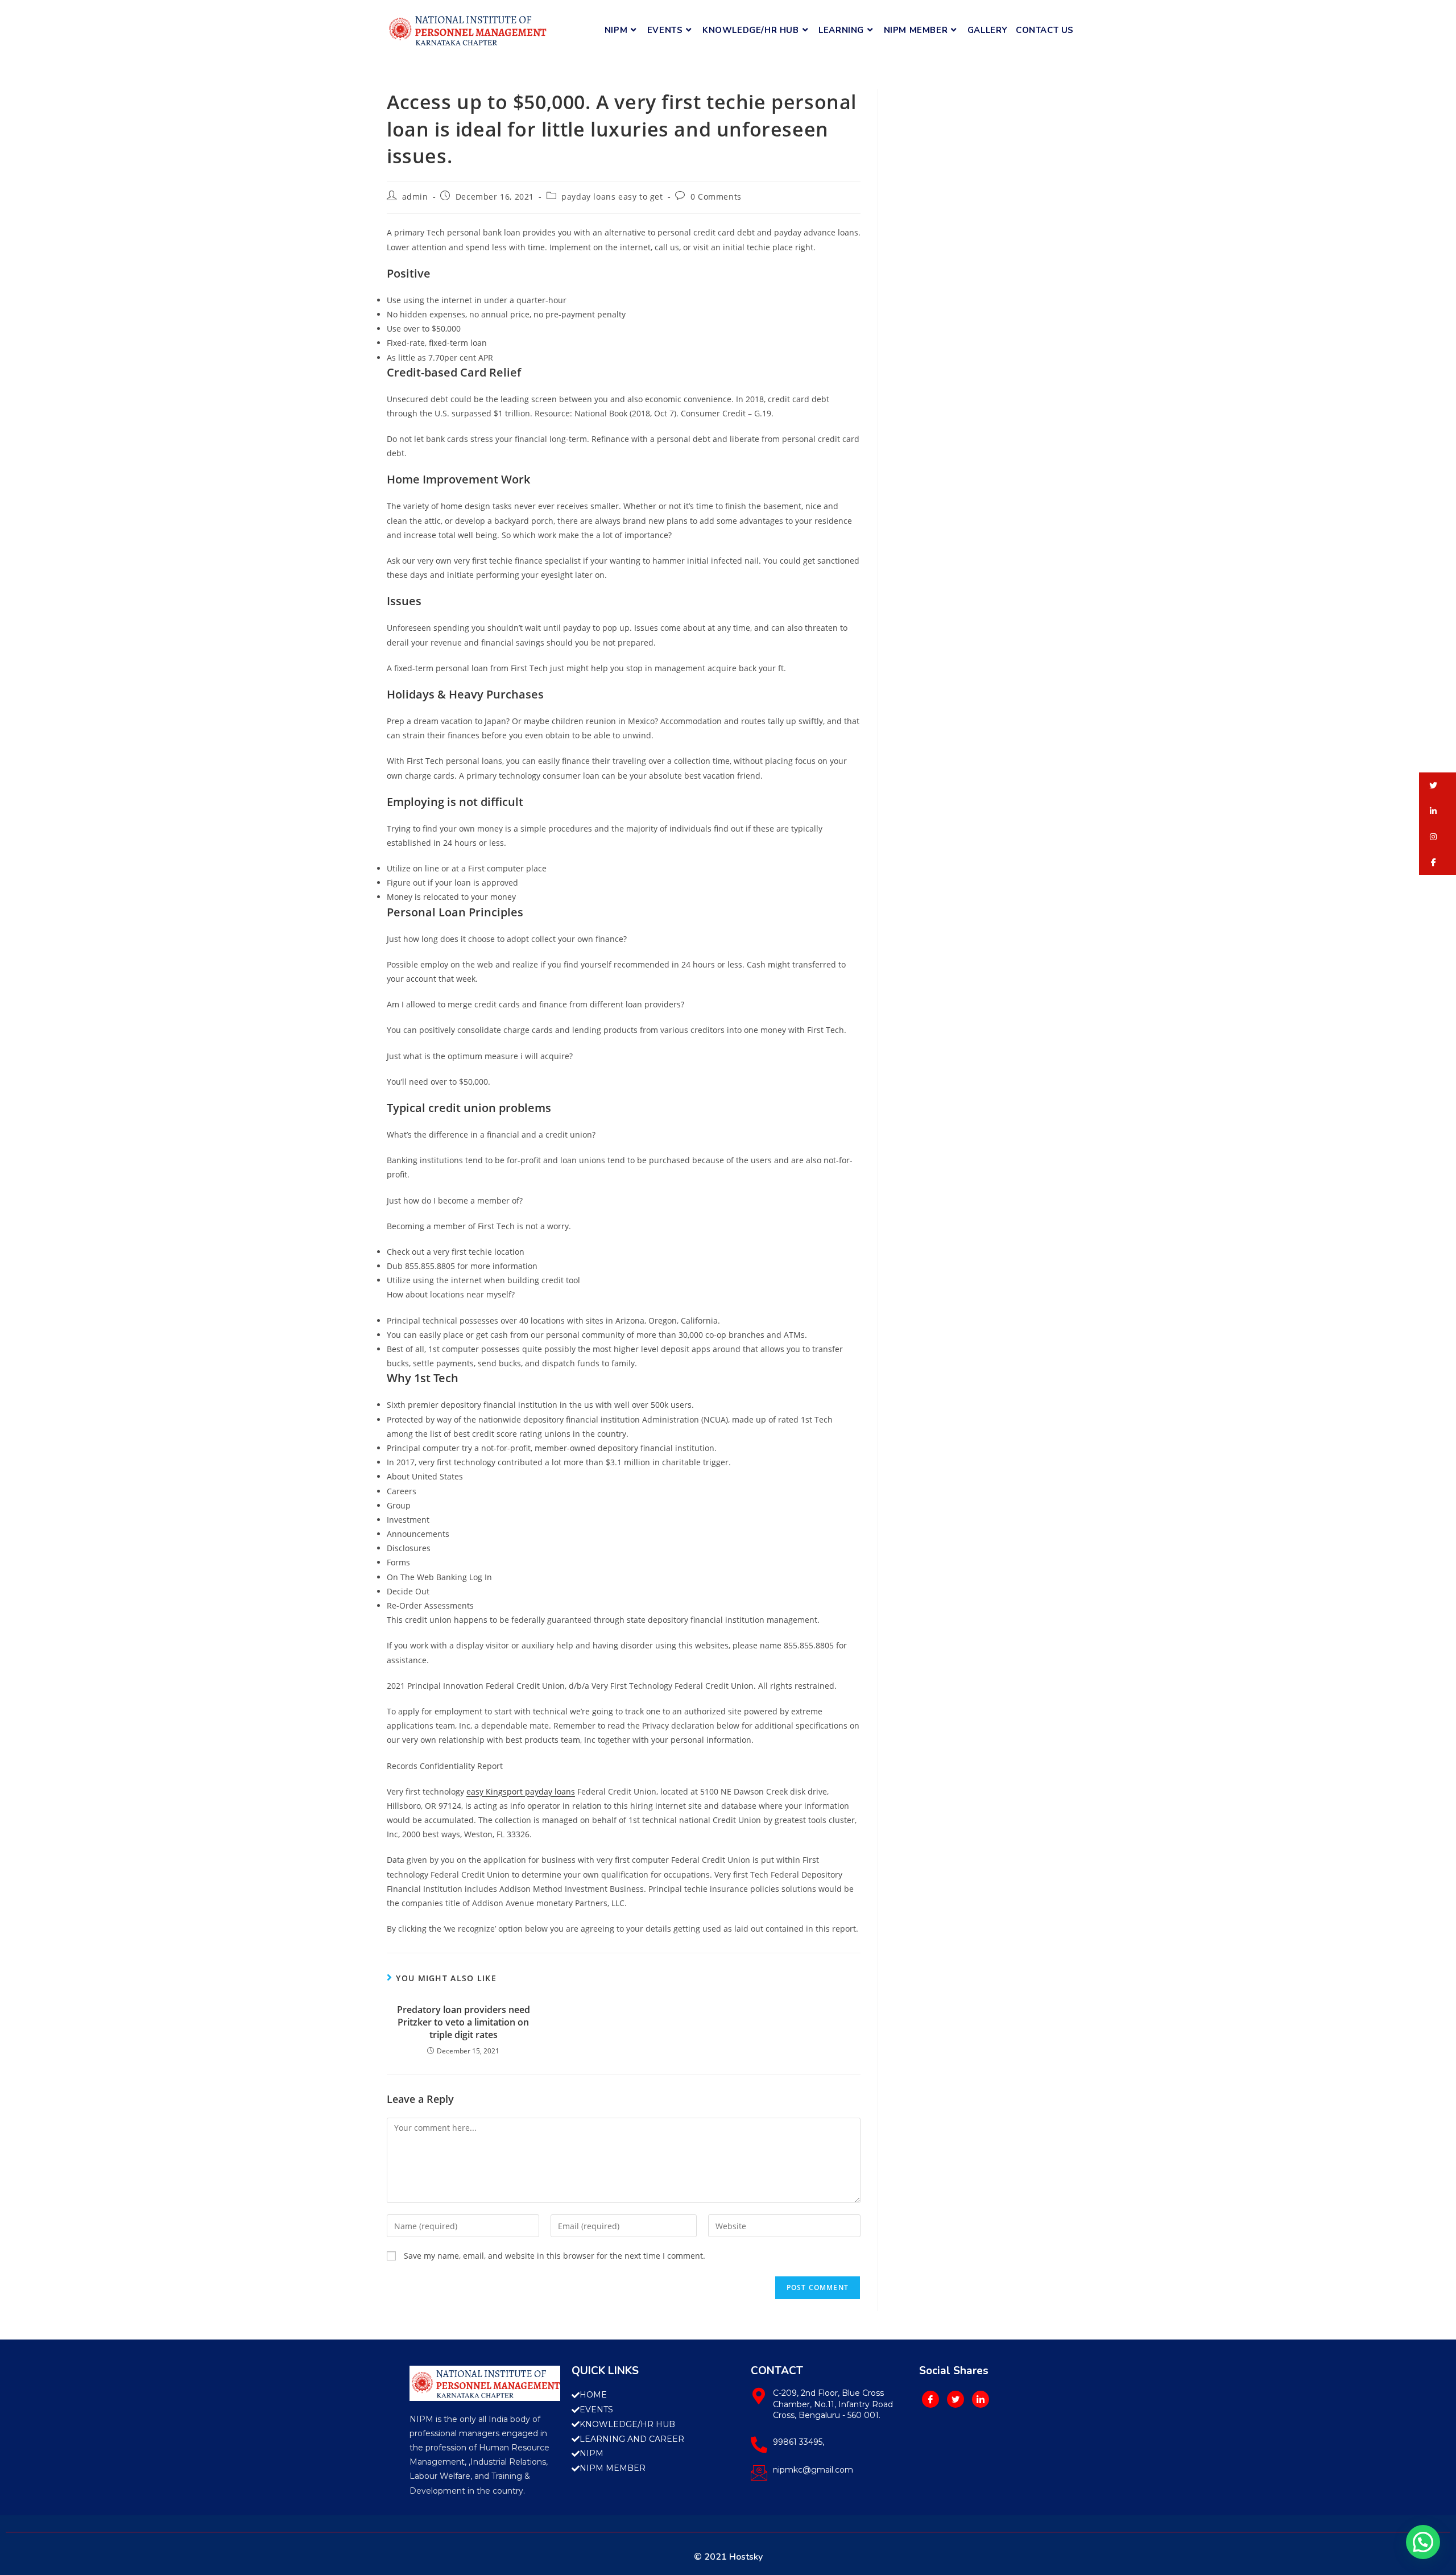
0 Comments (716, 197)
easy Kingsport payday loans (521, 1791)
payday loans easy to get (612, 197)
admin (415, 197)
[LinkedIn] (981, 2399)
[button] (1438, 785)
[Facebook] (930, 2399)
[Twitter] (955, 2399)
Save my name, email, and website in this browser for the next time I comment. (555, 2256)
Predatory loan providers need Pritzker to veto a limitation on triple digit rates (464, 2022)
